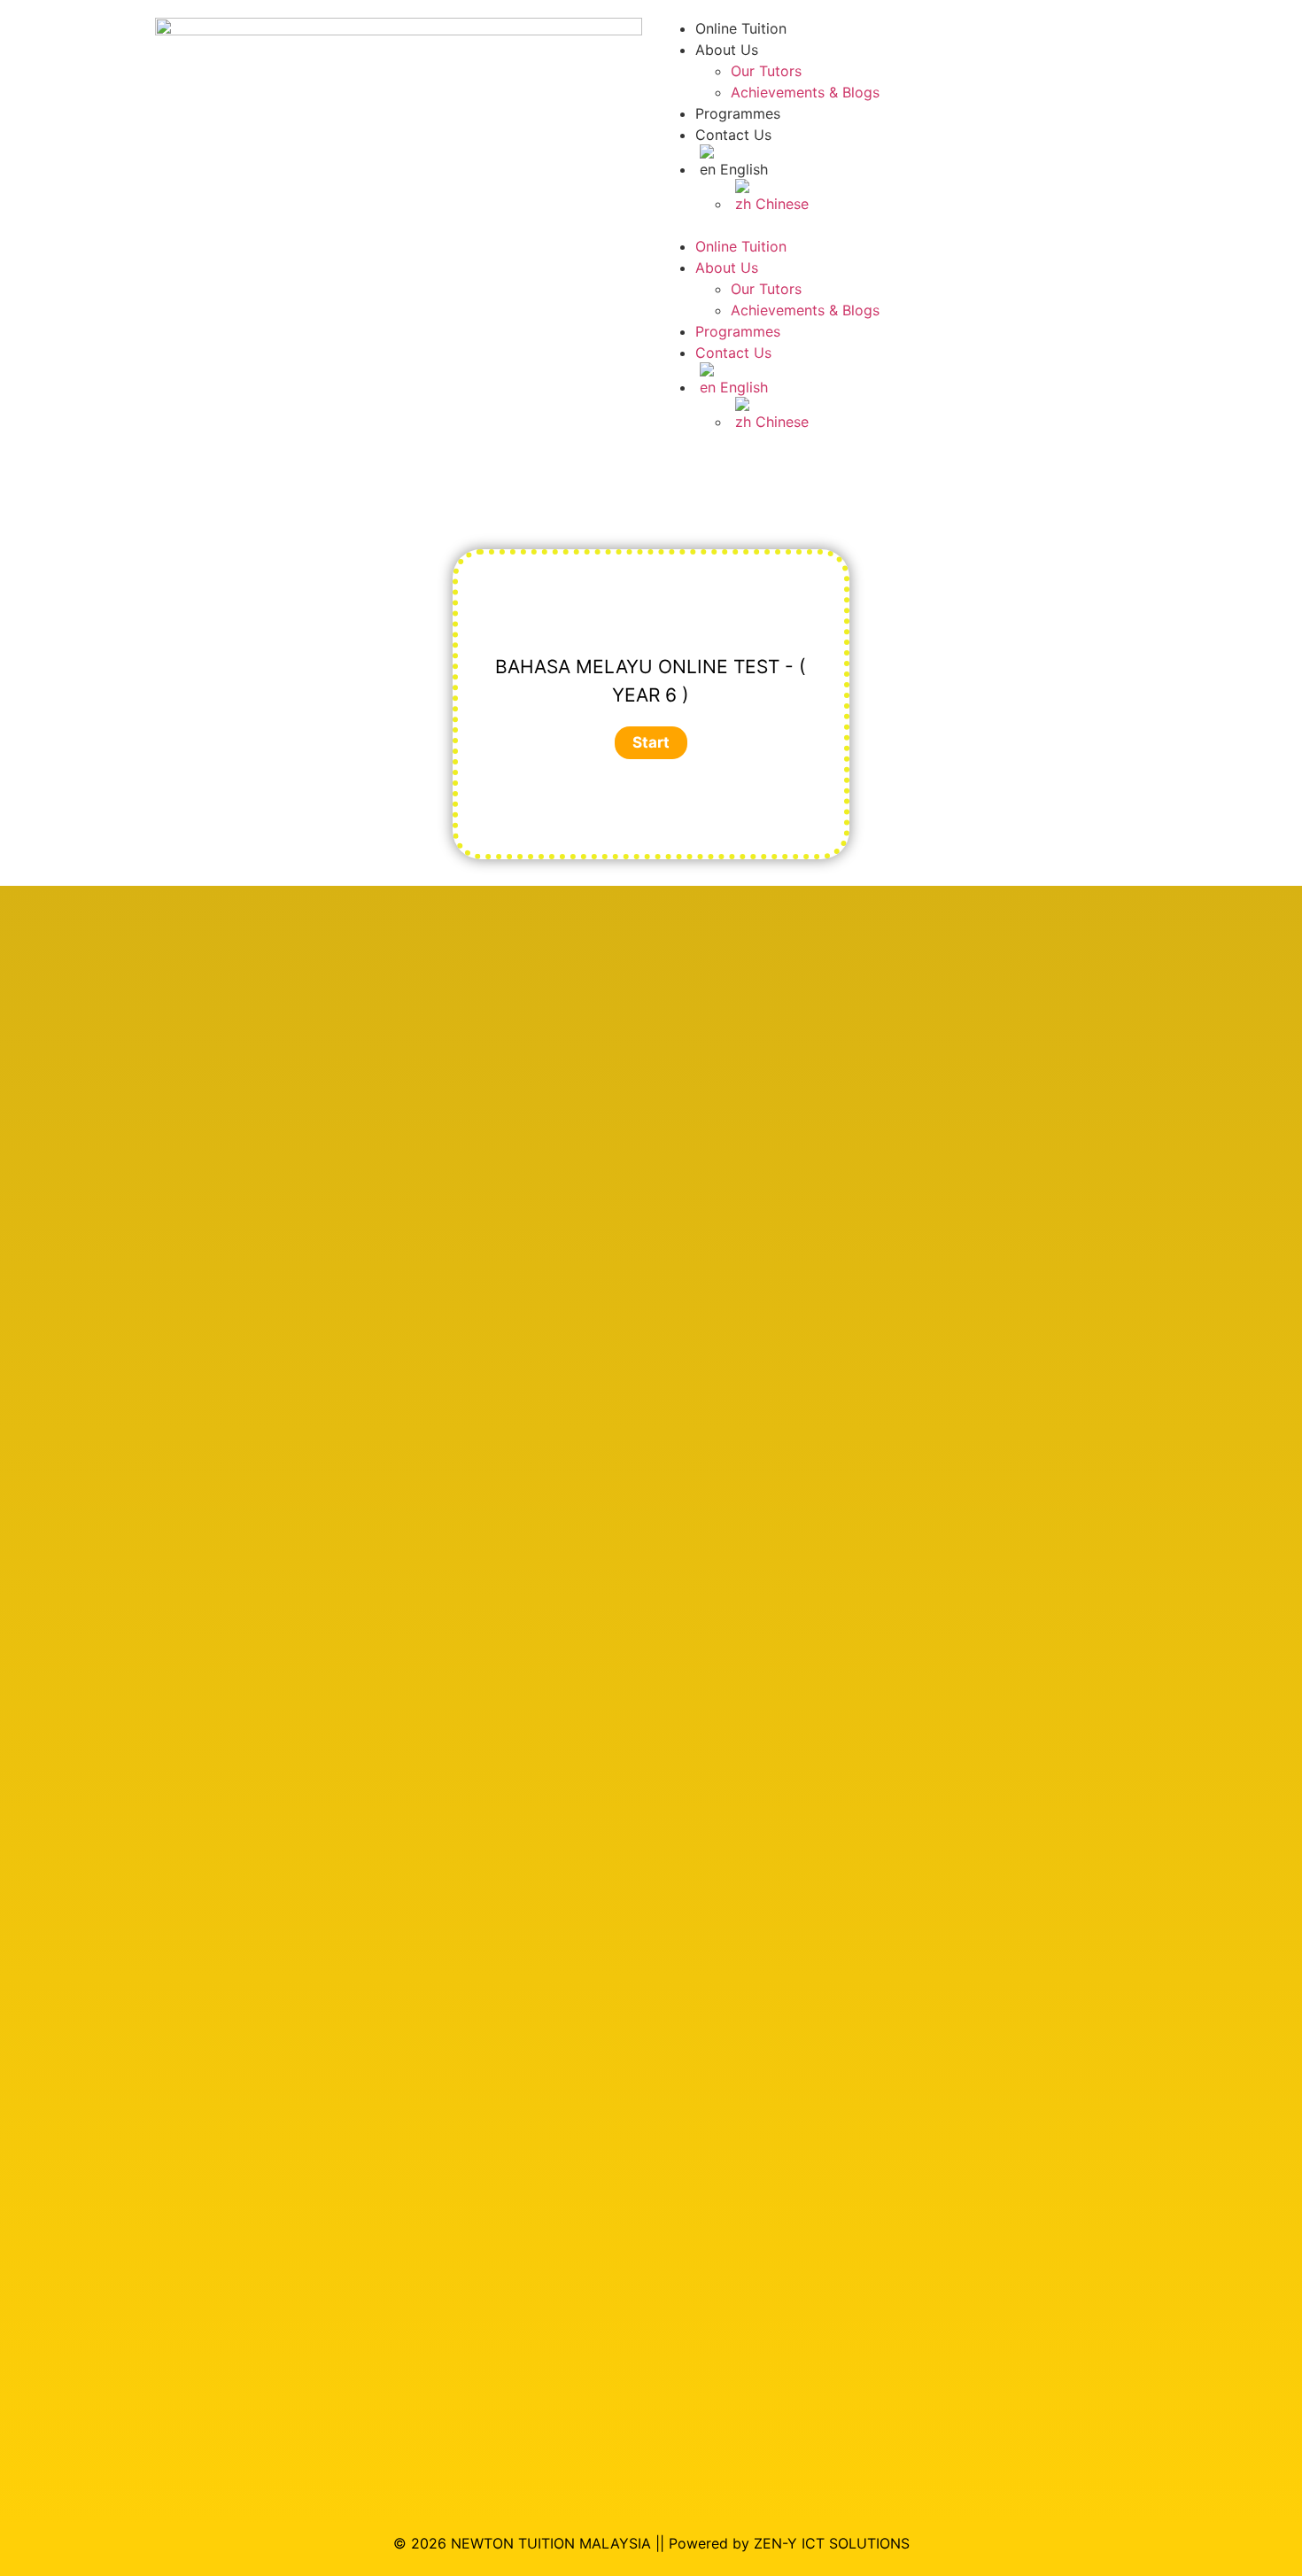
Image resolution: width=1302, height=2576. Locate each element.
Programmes (738, 113)
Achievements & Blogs (805, 92)
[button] (903, 225)
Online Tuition (741, 28)
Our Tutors (766, 71)
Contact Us (733, 135)
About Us (727, 50)
